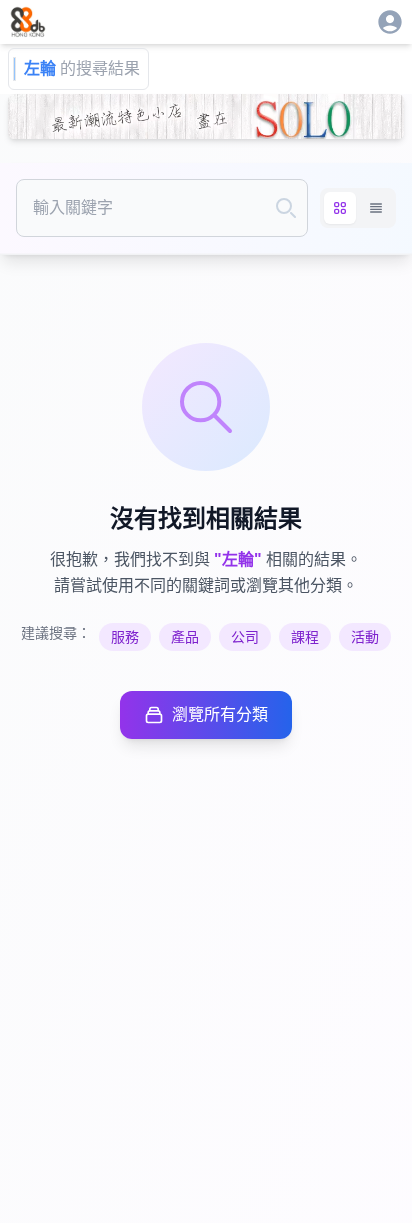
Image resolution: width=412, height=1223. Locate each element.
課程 (305, 637)
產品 (185, 637)
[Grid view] (340, 208)
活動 (365, 637)
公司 (245, 637)
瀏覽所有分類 (220, 714)
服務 (125, 637)
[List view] (376, 208)
